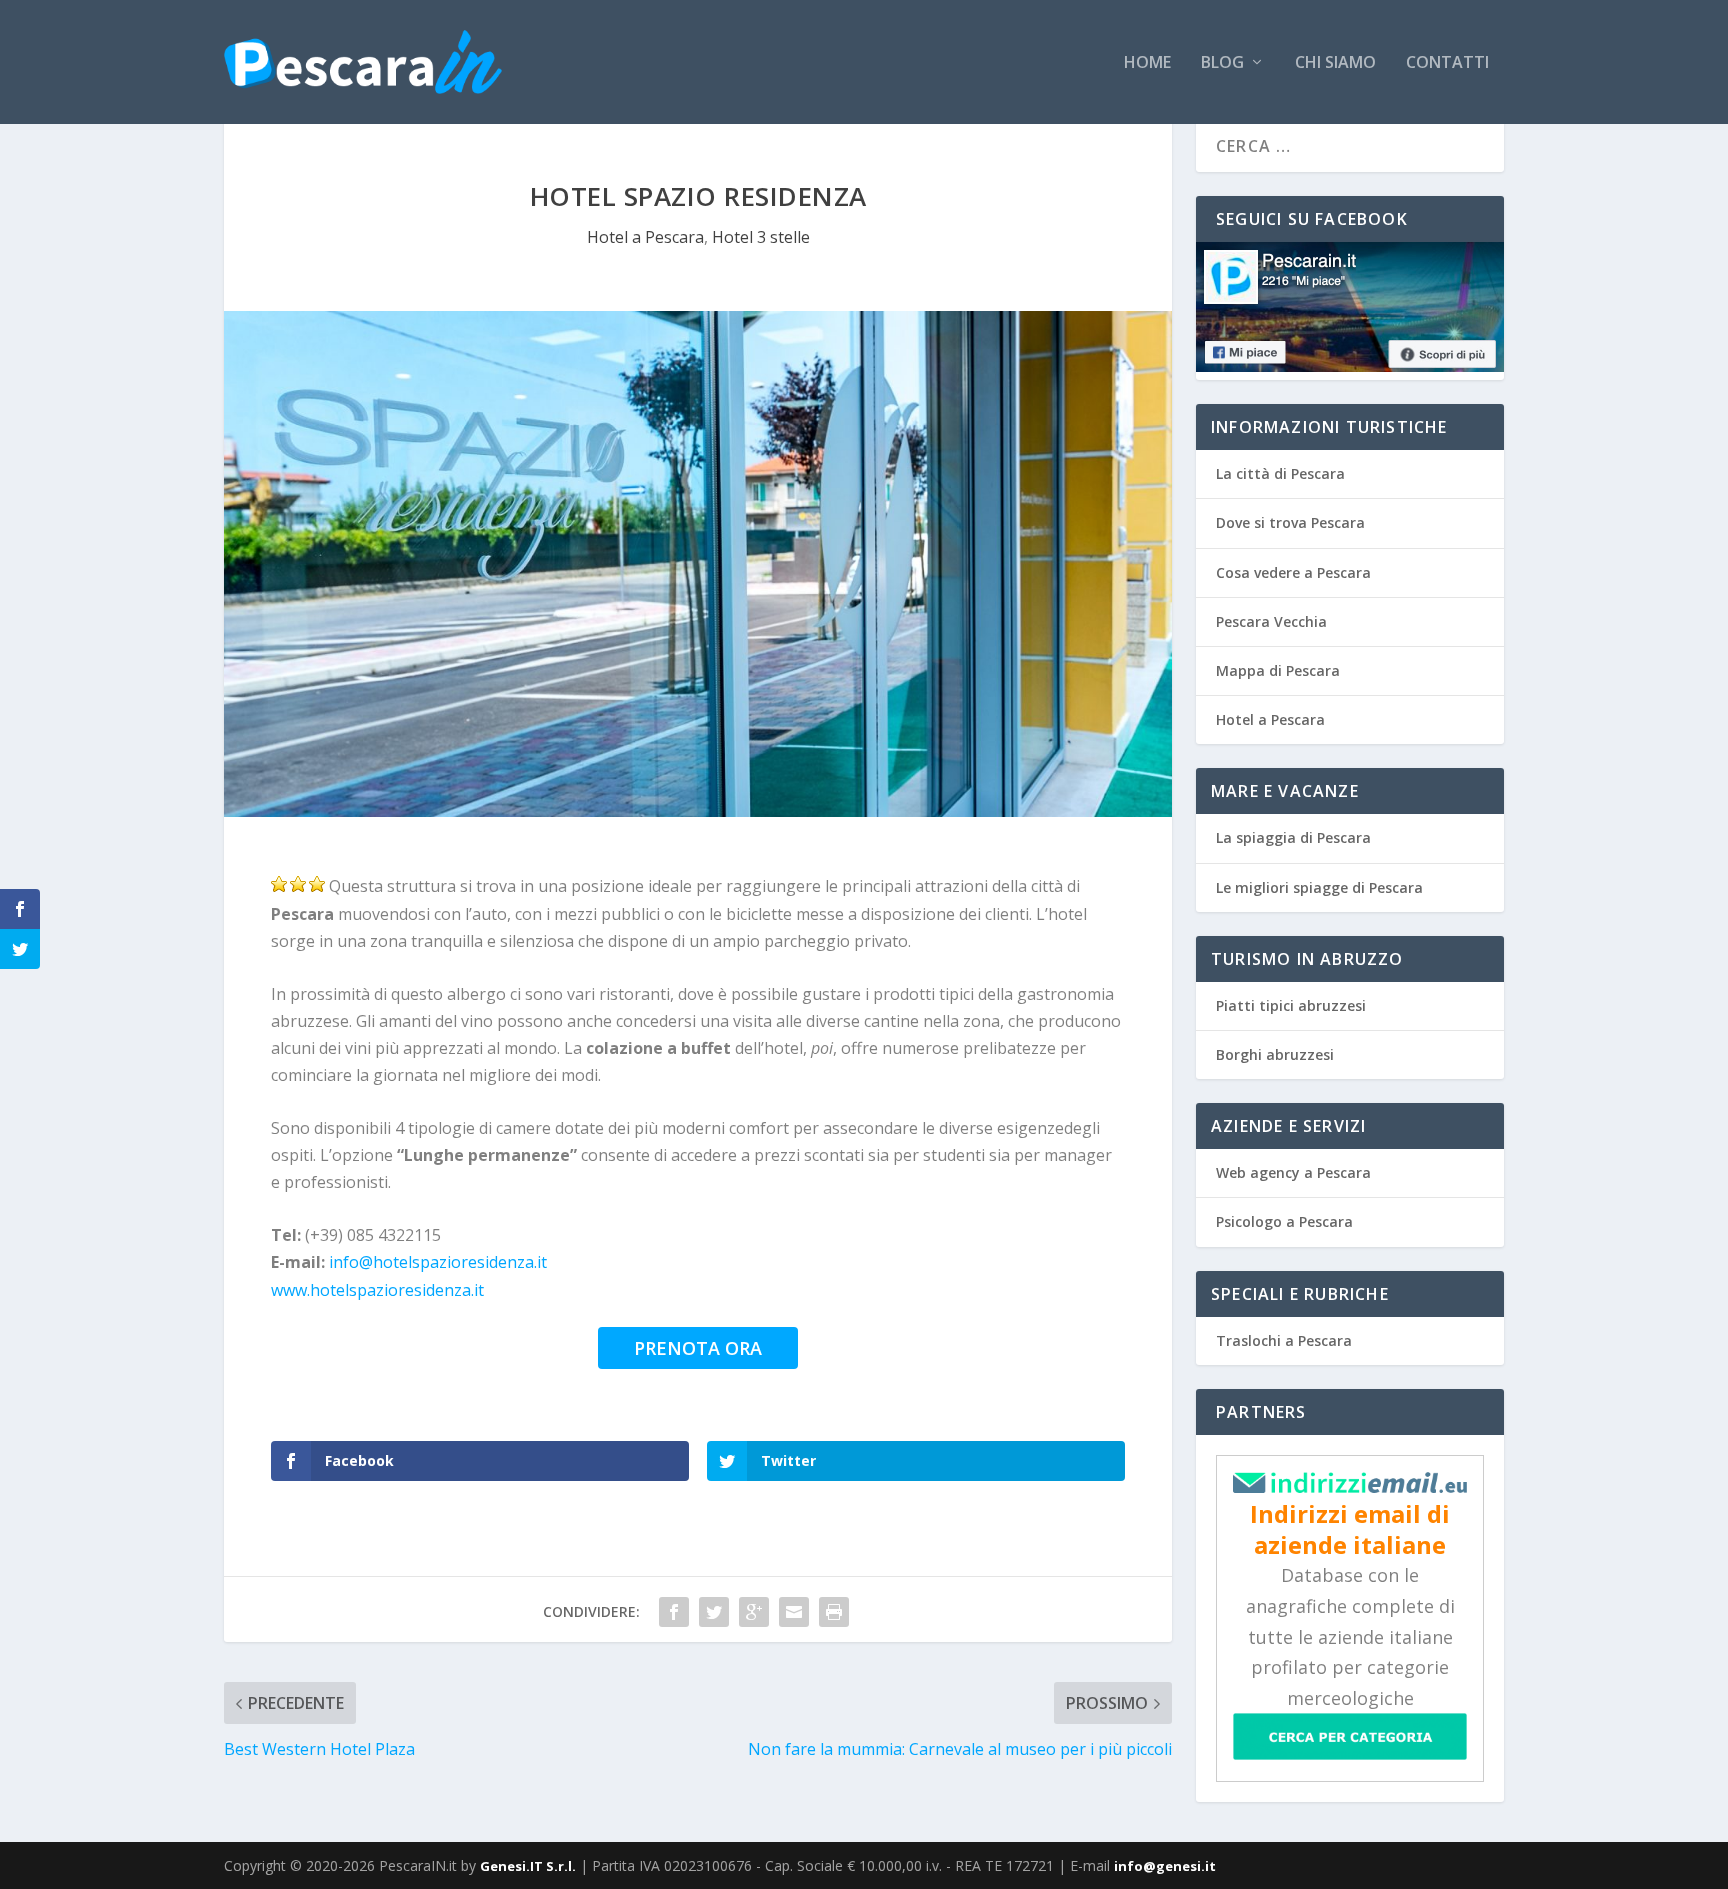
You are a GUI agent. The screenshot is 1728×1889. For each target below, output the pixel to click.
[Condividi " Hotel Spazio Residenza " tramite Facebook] (674, 1612)
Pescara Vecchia (1271, 621)
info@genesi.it (1165, 1866)
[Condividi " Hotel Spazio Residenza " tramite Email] (794, 1612)
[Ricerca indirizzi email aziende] (1350, 1754)
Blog (1222, 63)
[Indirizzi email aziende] (1350, 1487)
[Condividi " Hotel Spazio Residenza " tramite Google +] (754, 1612)
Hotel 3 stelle (761, 237)
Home (1147, 63)
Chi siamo (1335, 63)
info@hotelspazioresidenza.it (438, 1262)
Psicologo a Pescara (1284, 1221)
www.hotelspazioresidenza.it (377, 1290)
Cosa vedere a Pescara (1293, 572)
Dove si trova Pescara (1290, 522)
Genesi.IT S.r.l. (528, 1866)
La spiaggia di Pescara (1293, 837)
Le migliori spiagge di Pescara (1319, 887)
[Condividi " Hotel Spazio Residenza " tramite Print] (834, 1612)
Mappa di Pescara (1278, 670)
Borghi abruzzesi (1275, 1054)
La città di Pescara (1280, 473)
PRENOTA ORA (698, 1348)
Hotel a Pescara (645, 237)
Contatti (1447, 63)
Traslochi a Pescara (1284, 1340)
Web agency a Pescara (1293, 1172)
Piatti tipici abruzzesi (1291, 1005)
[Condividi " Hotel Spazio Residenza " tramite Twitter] (714, 1612)
